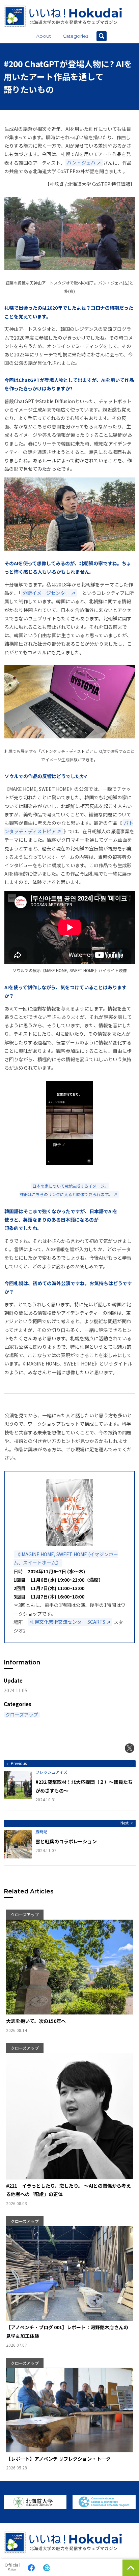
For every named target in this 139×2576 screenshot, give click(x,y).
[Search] (101, 36)
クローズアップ (22, 1715)
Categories (76, 36)
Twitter (130, 1748)
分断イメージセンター (46, 593)
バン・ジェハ (81, 163)
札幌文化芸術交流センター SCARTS (67, 1622)
